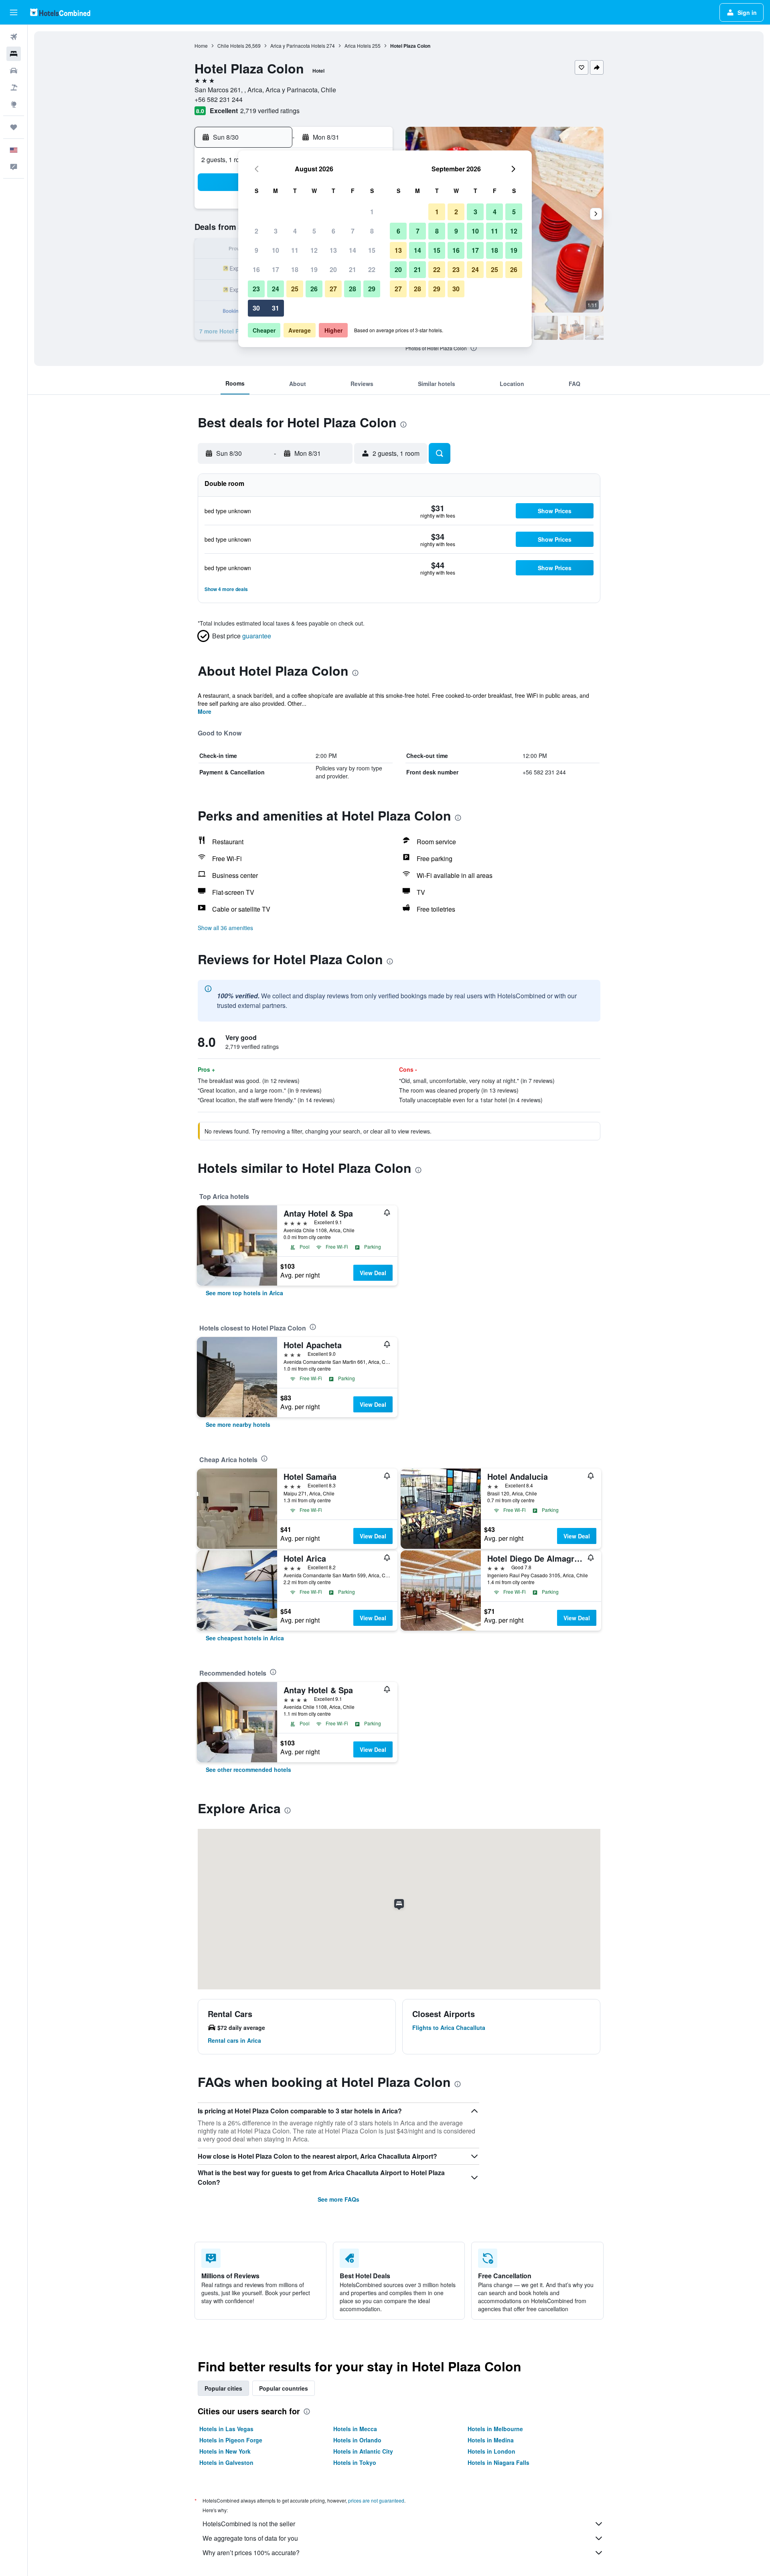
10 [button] (276, 250)
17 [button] (276, 269)
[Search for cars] (14, 71)
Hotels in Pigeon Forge (231, 2440)
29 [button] (372, 289)
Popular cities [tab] (223, 2388)
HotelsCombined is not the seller (249, 2524)
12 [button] (314, 250)
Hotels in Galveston (226, 2462)
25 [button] (295, 289)
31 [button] (276, 308)
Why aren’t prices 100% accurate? (251, 2553)
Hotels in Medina (491, 2440)
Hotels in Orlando (357, 2440)
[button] (14, 12)
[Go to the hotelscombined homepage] (60, 12)
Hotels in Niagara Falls (498, 2462)
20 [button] (333, 269)
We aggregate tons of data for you (250, 2538)
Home (201, 46)
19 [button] (314, 269)
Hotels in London (491, 2451)
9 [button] (256, 250)
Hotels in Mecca (355, 2429)
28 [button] (353, 289)
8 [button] (372, 231)
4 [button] (295, 231)
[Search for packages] (14, 87)
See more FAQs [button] (338, 2199)
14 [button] (353, 250)
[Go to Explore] (14, 104)
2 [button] (256, 231)
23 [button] (256, 289)
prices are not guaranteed (376, 2500)
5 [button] (314, 231)
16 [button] (256, 269)
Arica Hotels (358, 46)
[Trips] (14, 127)
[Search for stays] (14, 54)
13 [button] (333, 250)
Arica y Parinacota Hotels (298, 46)
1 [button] (372, 212)
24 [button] (276, 289)
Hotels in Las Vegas (226, 2429)
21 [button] (353, 269)
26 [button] (314, 289)
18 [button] (295, 269)
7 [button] (353, 231)
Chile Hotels (231, 46)
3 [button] (276, 231)
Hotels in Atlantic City (363, 2451)
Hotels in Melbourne (495, 2429)
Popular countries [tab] (284, 2388)
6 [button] (333, 231)
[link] (244, 1293)
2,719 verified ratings (270, 111)
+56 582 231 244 (219, 99)
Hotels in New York (225, 2451)
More (205, 711)
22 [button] (372, 269)
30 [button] (256, 308)
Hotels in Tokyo (355, 2462)
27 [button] (333, 289)
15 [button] (372, 250)
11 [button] (295, 250)
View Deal (373, 1273)
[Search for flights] (14, 37)
